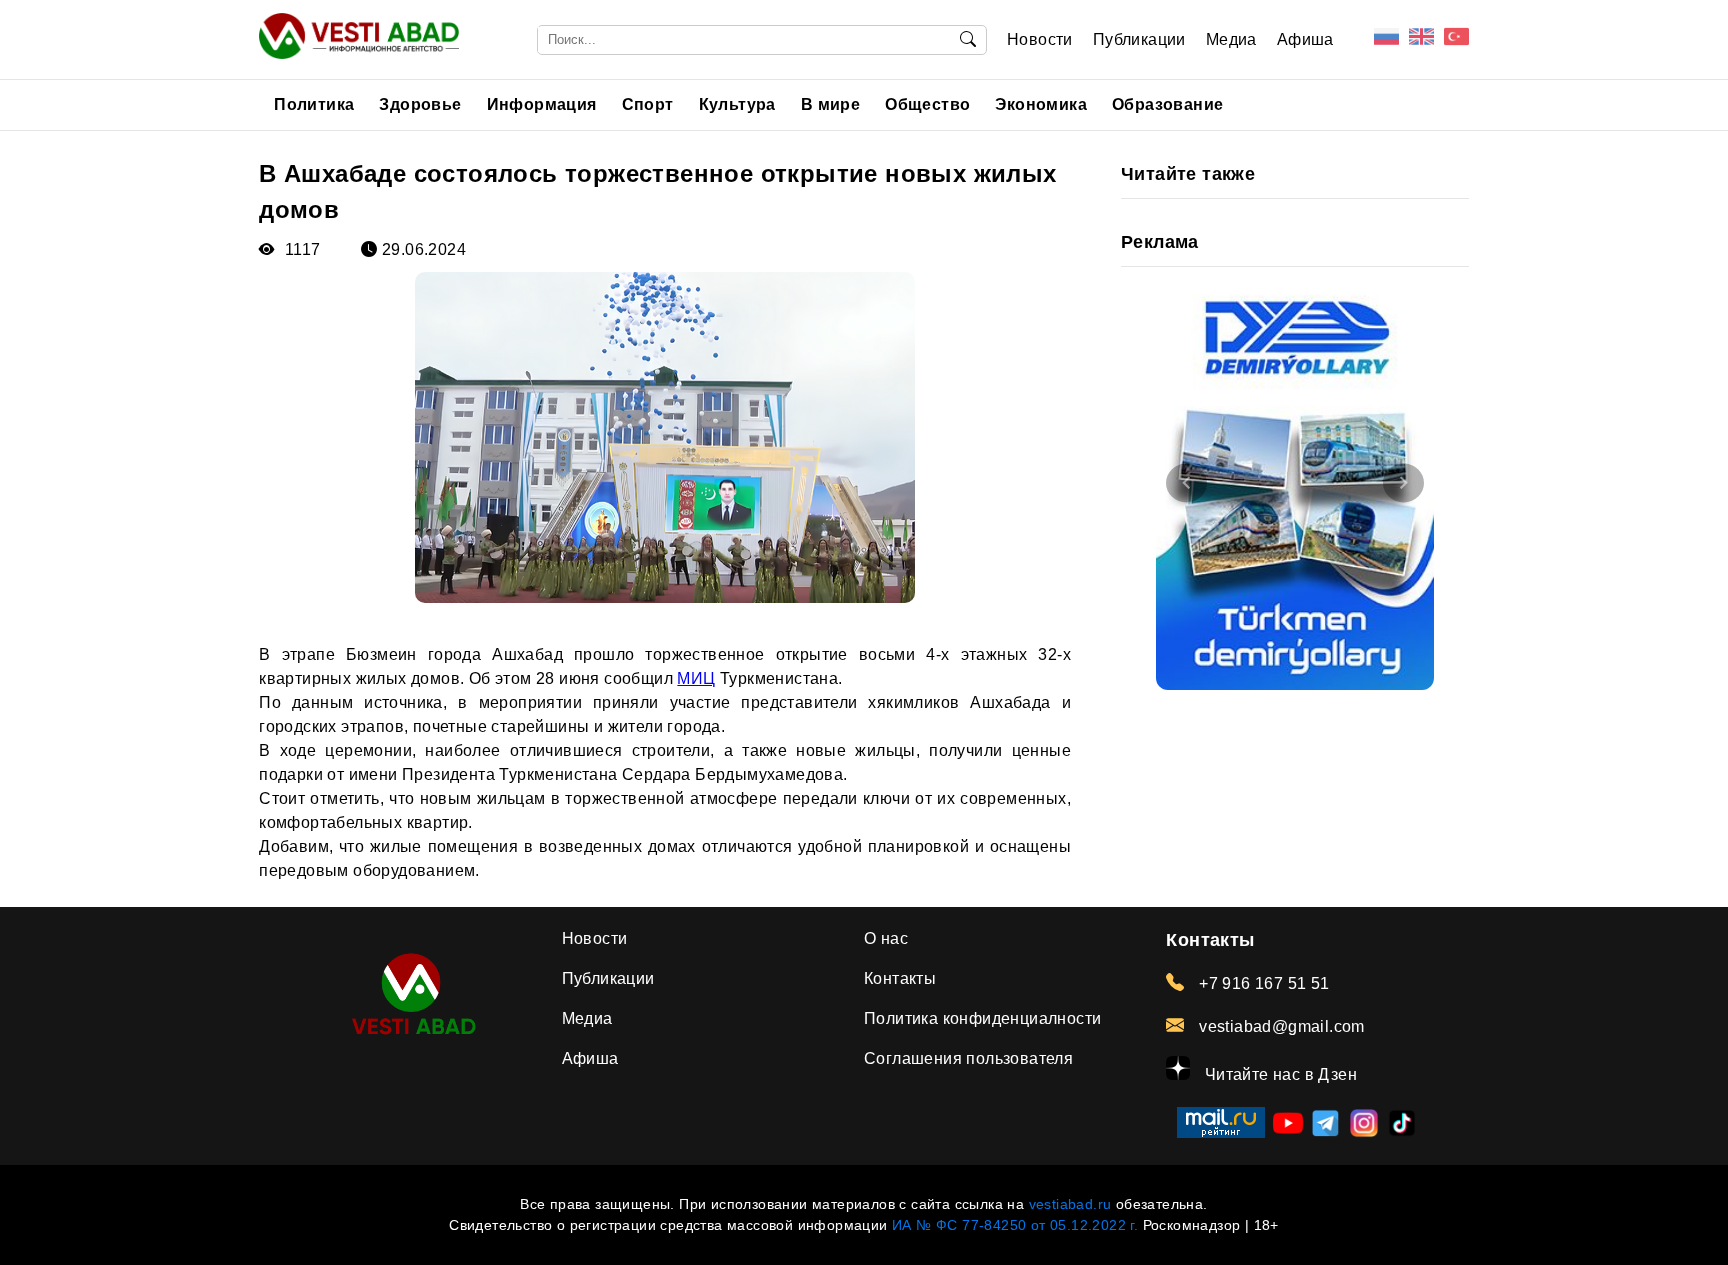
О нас (886, 938)
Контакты (900, 978)
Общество (927, 104)
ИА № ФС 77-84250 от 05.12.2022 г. (1015, 1225)
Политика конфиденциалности (982, 1018)
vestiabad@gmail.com (1279, 1026)
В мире (830, 104)
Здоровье (420, 104)
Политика (314, 104)
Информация (542, 104)
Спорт (648, 104)
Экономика (1041, 104)
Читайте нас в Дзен (1278, 1074)
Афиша (1305, 39)
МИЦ (696, 678)
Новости (1040, 39)
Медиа (1231, 39)
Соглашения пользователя (968, 1058)
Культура (737, 104)
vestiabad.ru (1070, 1204)
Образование (1167, 104)
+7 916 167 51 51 (1262, 983)
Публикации (1139, 39)
